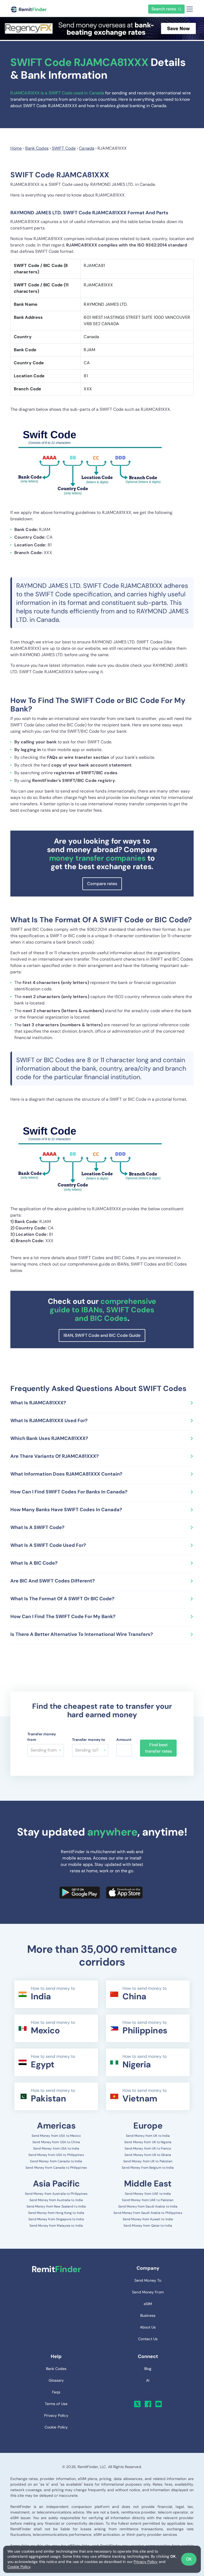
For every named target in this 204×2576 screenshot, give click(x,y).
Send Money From (148, 2292)
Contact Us (148, 2339)
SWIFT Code (64, 148)
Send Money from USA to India (56, 2148)
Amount (124, 1740)
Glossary (56, 2380)
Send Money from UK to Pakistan (148, 2161)
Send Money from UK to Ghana (148, 2155)
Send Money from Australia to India (56, 2200)
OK (189, 2559)
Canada (87, 148)
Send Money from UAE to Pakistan (148, 2200)
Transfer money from (42, 1737)
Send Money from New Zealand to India (56, 2206)
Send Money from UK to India (148, 2136)
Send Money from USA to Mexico (56, 2136)
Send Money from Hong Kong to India (56, 2213)
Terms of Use (56, 2404)
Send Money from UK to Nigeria (148, 2142)
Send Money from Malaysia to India (56, 2226)
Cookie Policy (19, 2567)
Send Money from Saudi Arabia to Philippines (148, 2213)
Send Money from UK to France (148, 2148)
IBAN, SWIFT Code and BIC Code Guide (102, 1335)
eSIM (148, 2304)
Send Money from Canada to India (56, 2161)
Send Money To (148, 2280)
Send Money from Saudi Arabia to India (148, 2206)
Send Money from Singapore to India (56, 2219)
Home (16, 148)
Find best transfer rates (158, 1748)
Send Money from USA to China (56, 2142)
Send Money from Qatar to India (148, 2226)
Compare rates (102, 884)
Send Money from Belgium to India (148, 2168)
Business (148, 2315)
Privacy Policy (146, 2562)
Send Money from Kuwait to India (148, 2219)
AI (148, 2380)
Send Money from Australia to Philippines (56, 2194)
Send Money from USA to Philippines (56, 2155)
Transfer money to (89, 1740)
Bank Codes (37, 148)
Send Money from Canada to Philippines (56, 2168)
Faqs (56, 2392)
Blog (148, 2369)
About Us (148, 2327)
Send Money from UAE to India (148, 2194)
